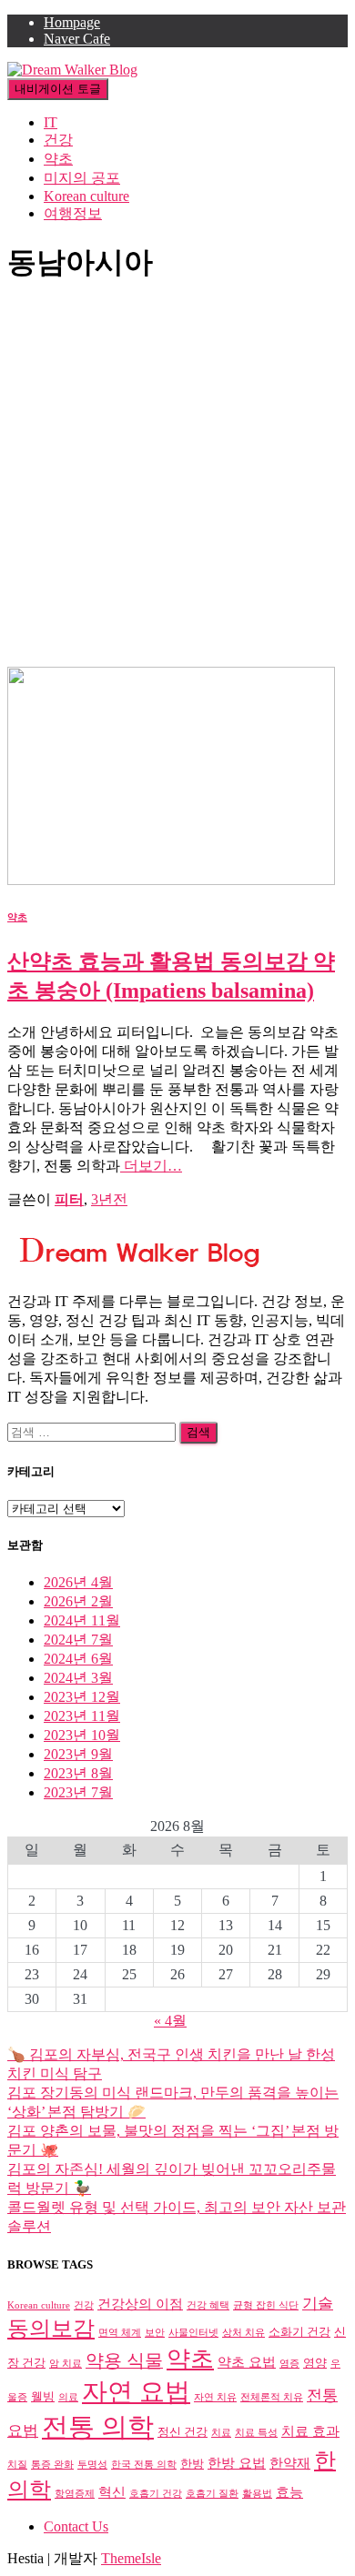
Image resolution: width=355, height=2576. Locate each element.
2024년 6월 (78, 1659)
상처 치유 (243, 2333)
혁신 (112, 2492)
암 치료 (66, 2364)
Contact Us (76, 2526)
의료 (68, 2397)
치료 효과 (310, 2431)
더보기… (151, 1166)
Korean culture (86, 196)
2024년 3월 (78, 1678)
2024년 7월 (78, 1640)
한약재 (290, 2463)
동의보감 (51, 2329)
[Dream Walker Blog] (72, 70)
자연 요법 (136, 2392)
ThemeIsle (131, 2558)
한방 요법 (237, 2463)
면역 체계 (120, 2333)
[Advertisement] (177, 480)
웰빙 (43, 2396)
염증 (289, 2364)
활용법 (257, 2494)
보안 (155, 2333)
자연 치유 (215, 2397)
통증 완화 (52, 2465)
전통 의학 (98, 2427)
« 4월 (170, 2021)
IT (51, 122)
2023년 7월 (78, 1792)
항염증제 (75, 2494)
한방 (192, 2464)
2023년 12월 (82, 1697)
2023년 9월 (78, 1754)
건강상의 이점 (140, 2304)
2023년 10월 (82, 1735)
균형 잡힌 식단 (266, 2305)
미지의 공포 (82, 178)
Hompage (72, 22)
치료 (221, 2433)
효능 (289, 2492)
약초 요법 (247, 2362)
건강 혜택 (208, 2305)
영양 (315, 2363)
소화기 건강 (299, 2332)
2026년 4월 (78, 1582)
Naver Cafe (77, 39)
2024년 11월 (82, 1620)
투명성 (92, 2465)
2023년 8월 (78, 1773)
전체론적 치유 (272, 2397)
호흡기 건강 (156, 2494)
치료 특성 (256, 2433)
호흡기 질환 (212, 2494)
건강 (58, 140)
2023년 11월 (82, 1716)
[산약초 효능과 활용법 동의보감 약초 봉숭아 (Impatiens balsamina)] (171, 880)
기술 (318, 2304)
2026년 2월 (78, 1601)
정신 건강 (183, 2432)
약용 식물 (124, 2360)
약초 (58, 159)
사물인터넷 (193, 2333)
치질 (17, 2465)
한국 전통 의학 (144, 2465)
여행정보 (73, 213)
